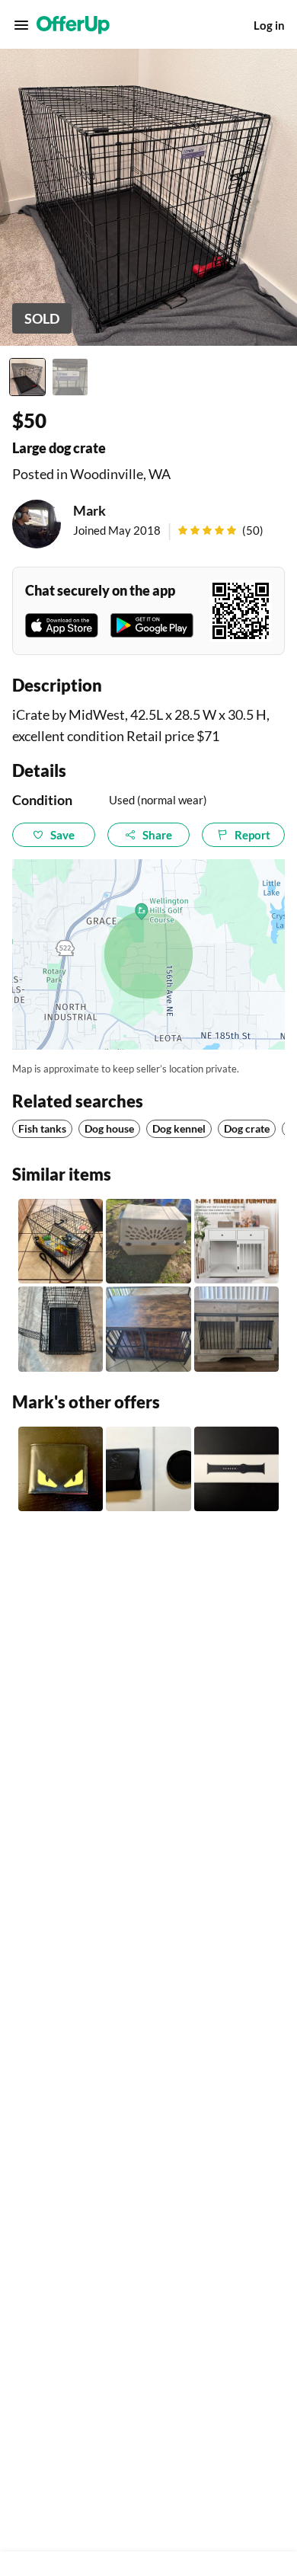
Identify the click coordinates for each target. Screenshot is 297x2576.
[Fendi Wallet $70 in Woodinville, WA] (61, 1469)
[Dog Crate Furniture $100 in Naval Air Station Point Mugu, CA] (236, 1329)
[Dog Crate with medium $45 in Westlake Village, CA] (61, 1241)
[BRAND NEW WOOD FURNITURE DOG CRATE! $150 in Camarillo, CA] (236, 1241)
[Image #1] (27, 377)
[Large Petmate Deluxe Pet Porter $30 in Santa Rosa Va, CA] (148, 1241)
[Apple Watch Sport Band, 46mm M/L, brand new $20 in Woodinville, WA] (236, 1469)
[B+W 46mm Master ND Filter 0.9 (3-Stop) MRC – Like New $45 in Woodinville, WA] (148, 1469)
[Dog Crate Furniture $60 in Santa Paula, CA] (148, 1329)
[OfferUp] (73, 25)
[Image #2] (70, 377)
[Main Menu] (21, 25)
